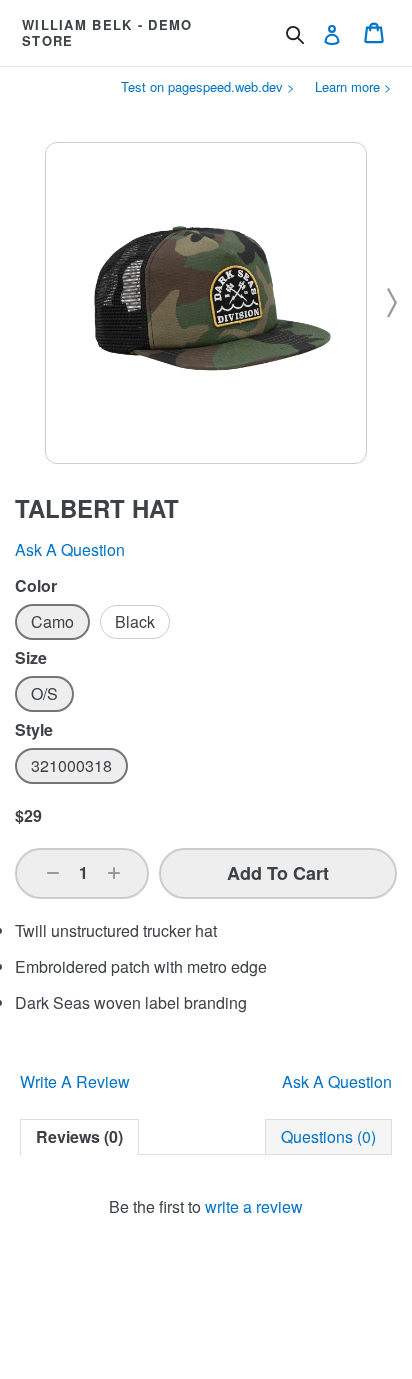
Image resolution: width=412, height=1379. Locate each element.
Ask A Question (337, 1081)
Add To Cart (278, 873)
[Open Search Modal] (295, 35)
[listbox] (206, 622)
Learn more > (353, 86)
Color (36, 586)
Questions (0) (328, 1136)
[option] (52, 622)
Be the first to (206, 1206)
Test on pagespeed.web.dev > (208, 86)
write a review (254, 1206)
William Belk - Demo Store (107, 32)
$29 (28, 815)
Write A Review (75, 1081)
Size (31, 658)
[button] (53, 873)
